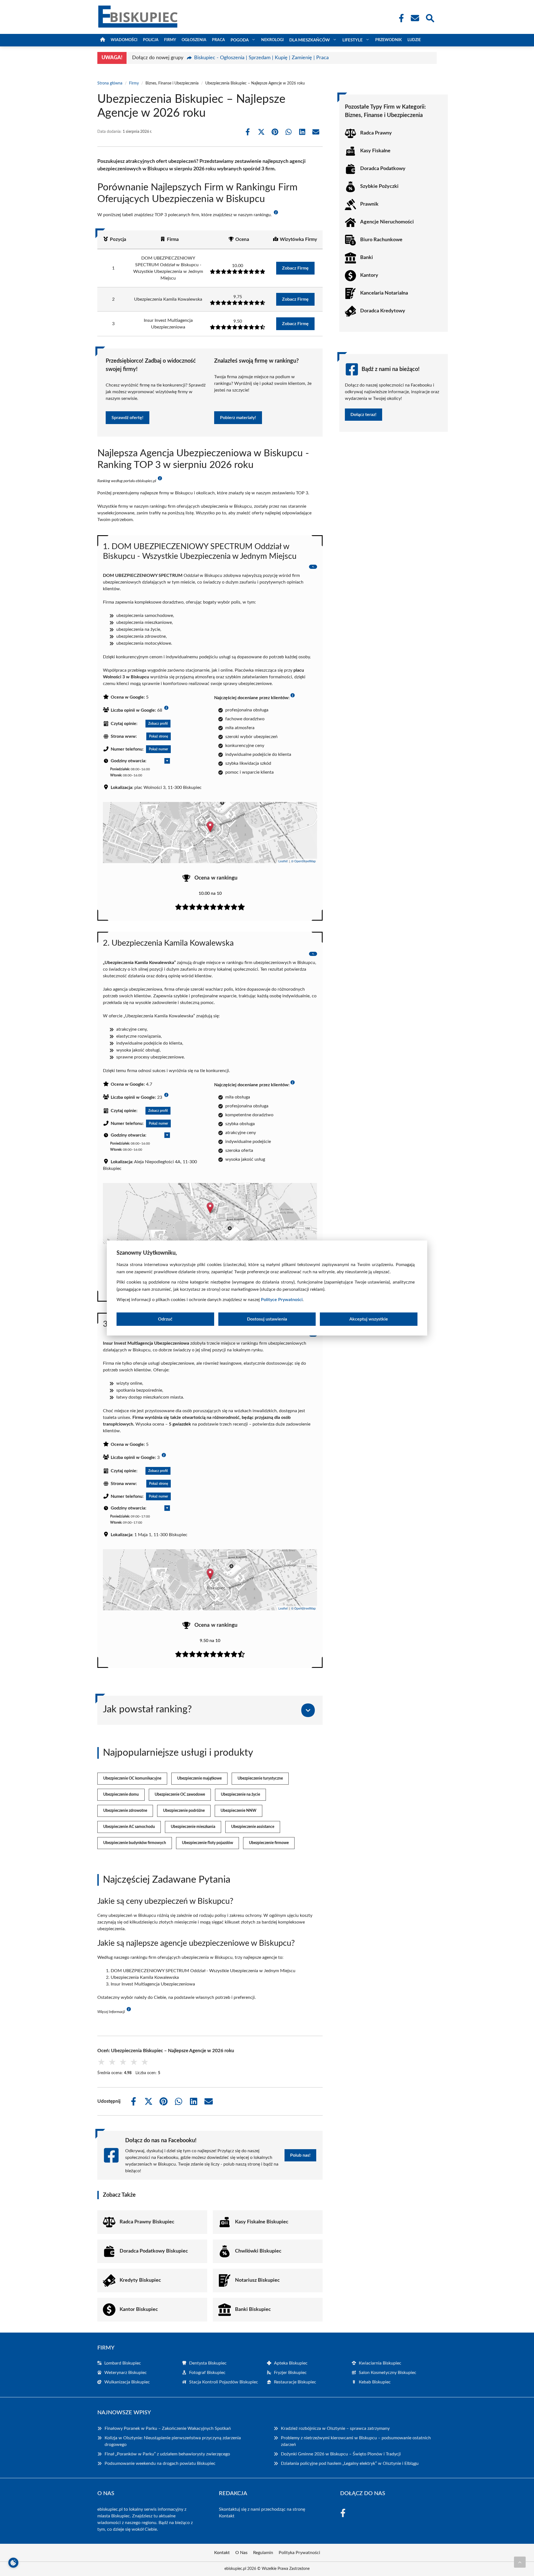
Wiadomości (124, 40)
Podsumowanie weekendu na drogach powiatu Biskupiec (160, 2463)
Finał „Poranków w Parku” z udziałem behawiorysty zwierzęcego (167, 2454)
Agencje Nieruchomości (387, 222)
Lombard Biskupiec (123, 2363)
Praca (218, 40)
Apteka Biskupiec (291, 2363)
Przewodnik (389, 40)
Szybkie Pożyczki (379, 186)
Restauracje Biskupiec (295, 2382)
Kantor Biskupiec (139, 2310)
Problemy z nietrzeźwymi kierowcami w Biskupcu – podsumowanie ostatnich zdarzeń (356, 2441)
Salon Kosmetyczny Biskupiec (388, 2373)
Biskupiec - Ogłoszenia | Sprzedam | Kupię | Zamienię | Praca (261, 58)
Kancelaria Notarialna (384, 293)
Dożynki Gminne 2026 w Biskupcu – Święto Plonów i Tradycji (341, 2454)
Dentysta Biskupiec (208, 2363)
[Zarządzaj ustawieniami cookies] (13, 2563)
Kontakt (227, 2516)
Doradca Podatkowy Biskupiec (154, 2251)
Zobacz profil (158, 724)
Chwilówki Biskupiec (258, 2251)
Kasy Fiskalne (375, 151)
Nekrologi (272, 40)
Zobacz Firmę (295, 268)
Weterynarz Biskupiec (126, 2373)
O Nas (241, 2553)
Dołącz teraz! (364, 415)
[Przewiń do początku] (520, 2562)
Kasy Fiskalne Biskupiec (262, 2222)
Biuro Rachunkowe (381, 240)
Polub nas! (300, 2155)
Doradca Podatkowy (383, 169)
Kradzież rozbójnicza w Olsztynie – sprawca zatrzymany (335, 2428)
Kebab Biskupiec (375, 2382)
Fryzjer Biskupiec (290, 2373)
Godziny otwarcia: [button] (128, 761)
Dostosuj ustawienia (267, 1319)
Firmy (170, 40)
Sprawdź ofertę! (128, 418)
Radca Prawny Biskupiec (147, 2222)
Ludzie (414, 40)
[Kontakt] (415, 18)
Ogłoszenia (194, 40)
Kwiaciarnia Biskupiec (380, 2363)
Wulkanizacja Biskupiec (127, 2382)
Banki (367, 258)
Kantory (369, 275)
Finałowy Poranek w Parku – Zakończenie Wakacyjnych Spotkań (168, 2428)
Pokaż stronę (159, 736)
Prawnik (369, 204)
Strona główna (110, 83)
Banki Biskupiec (253, 2310)
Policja (151, 40)
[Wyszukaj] (430, 18)
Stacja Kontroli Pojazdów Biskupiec (224, 2382)
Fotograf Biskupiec (207, 2373)
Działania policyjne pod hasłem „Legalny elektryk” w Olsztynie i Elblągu (350, 2463)
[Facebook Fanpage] (400, 18)
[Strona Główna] (103, 40)
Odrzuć (165, 1319)
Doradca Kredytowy (383, 311)
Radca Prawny (376, 133)
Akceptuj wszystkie (369, 1319)
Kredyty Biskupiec (140, 2280)
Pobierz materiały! (238, 418)
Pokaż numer (158, 749)
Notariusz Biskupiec (257, 2280)
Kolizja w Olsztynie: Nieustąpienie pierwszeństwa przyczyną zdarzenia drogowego (173, 2441)
